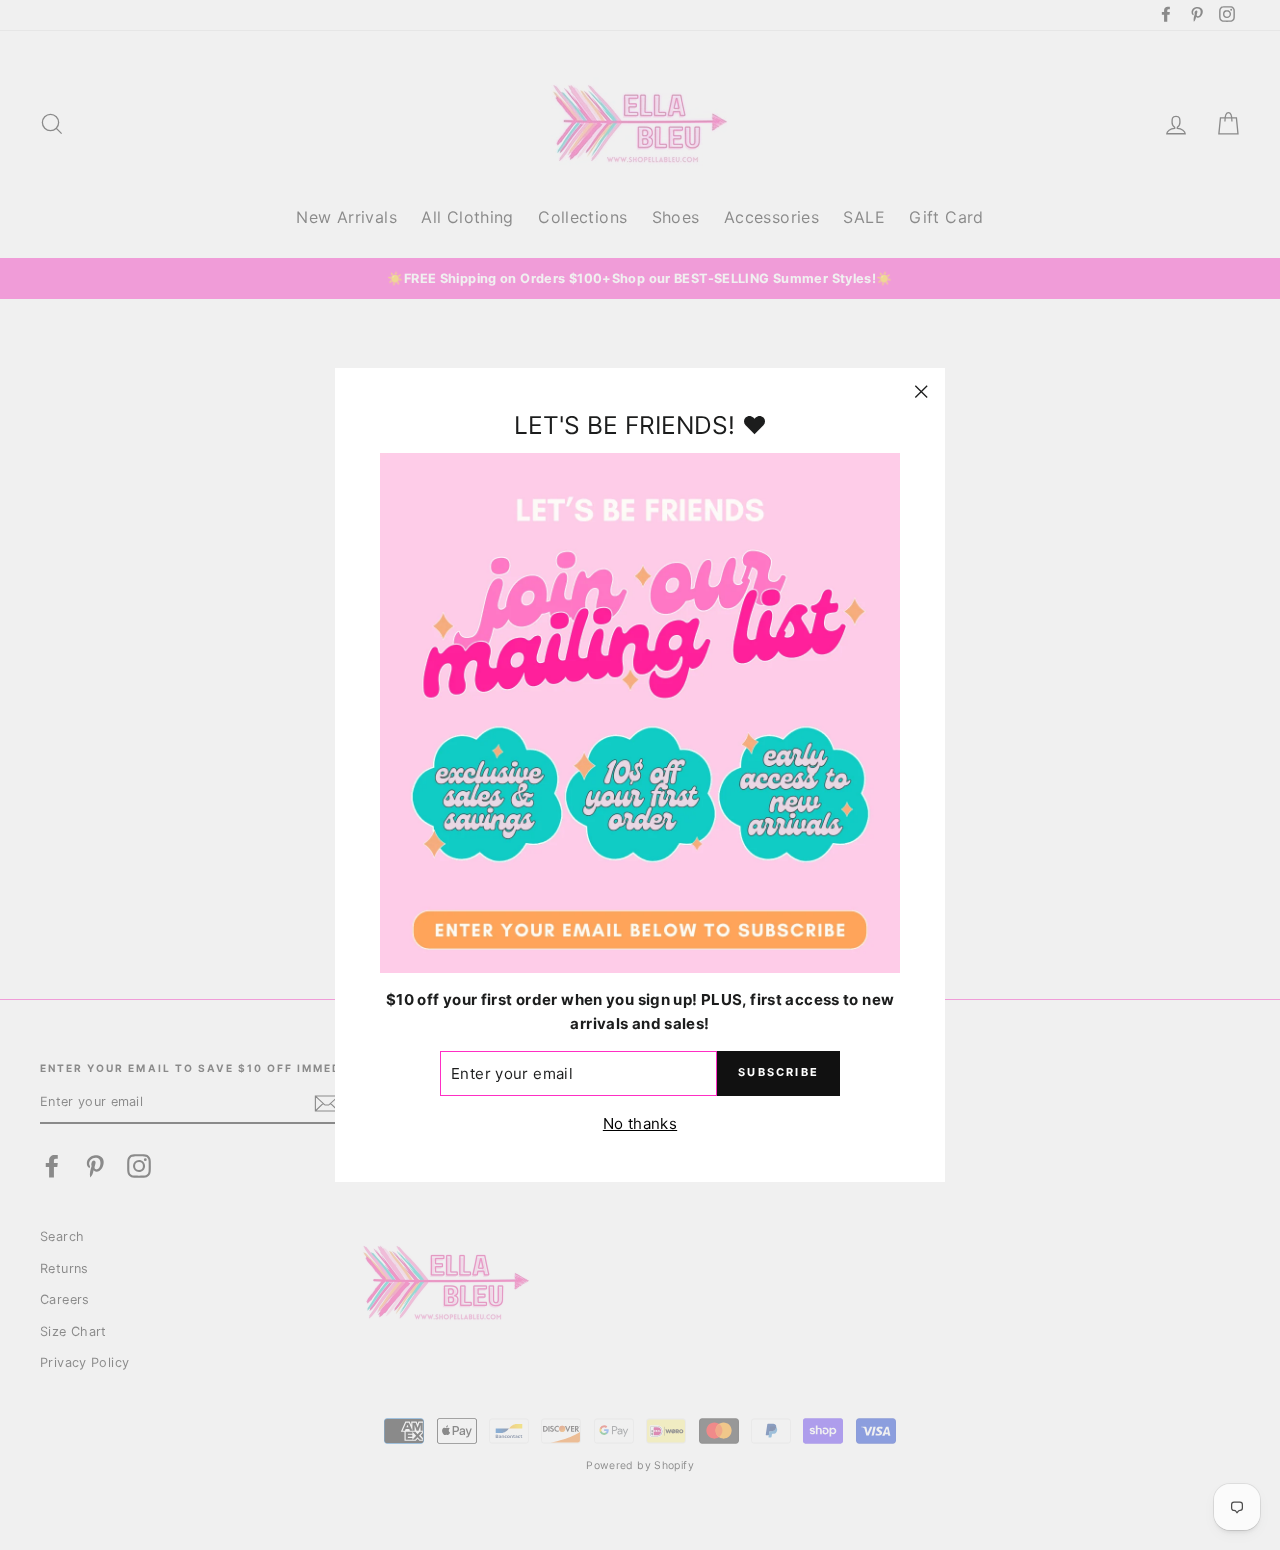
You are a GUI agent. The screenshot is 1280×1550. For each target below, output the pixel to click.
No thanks (640, 1123)
